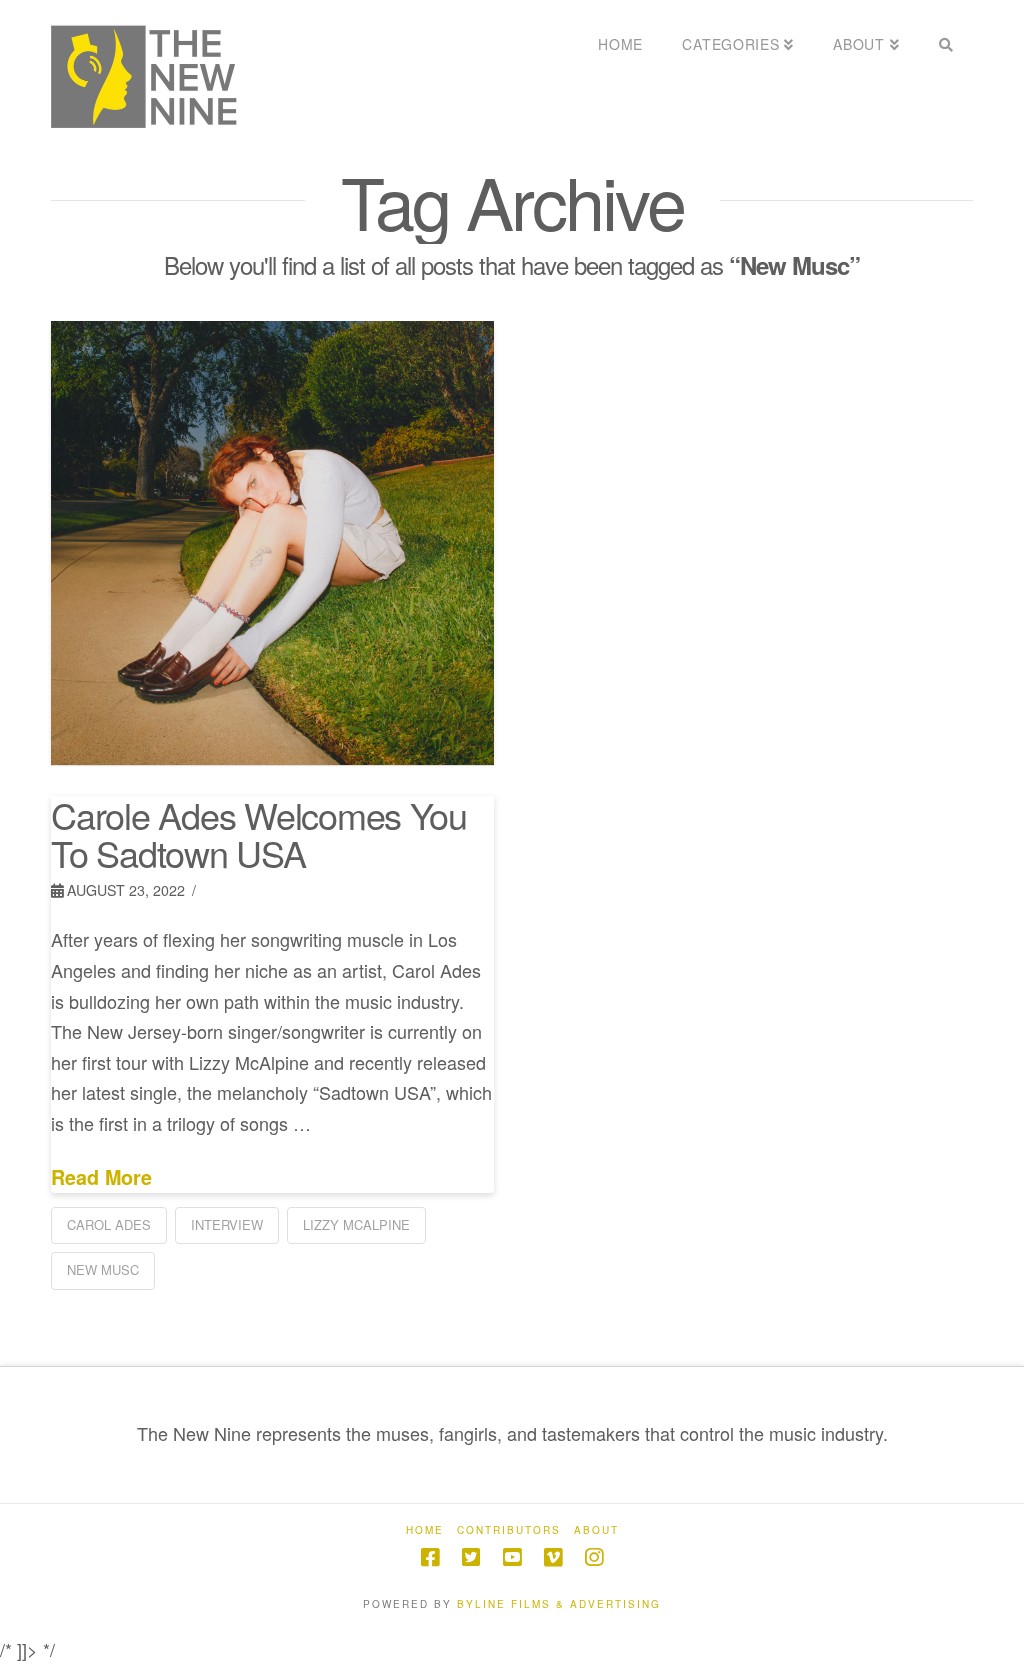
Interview (227, 1224)
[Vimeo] (553, 1557)
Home (425, 1530)
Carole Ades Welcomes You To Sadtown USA (259, 833)
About (596, 1530)
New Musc (103, 1269)
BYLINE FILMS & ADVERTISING (559, 1604)
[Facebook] (430, 1557)
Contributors (509, 1530)
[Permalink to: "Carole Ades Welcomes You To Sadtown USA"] (272, 543)
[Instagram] (594, 1557)
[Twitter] (471, 1557)
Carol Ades (109, 1224)
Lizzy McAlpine (356, 1224)
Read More (101, 1177)
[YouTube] (512, 1557)
